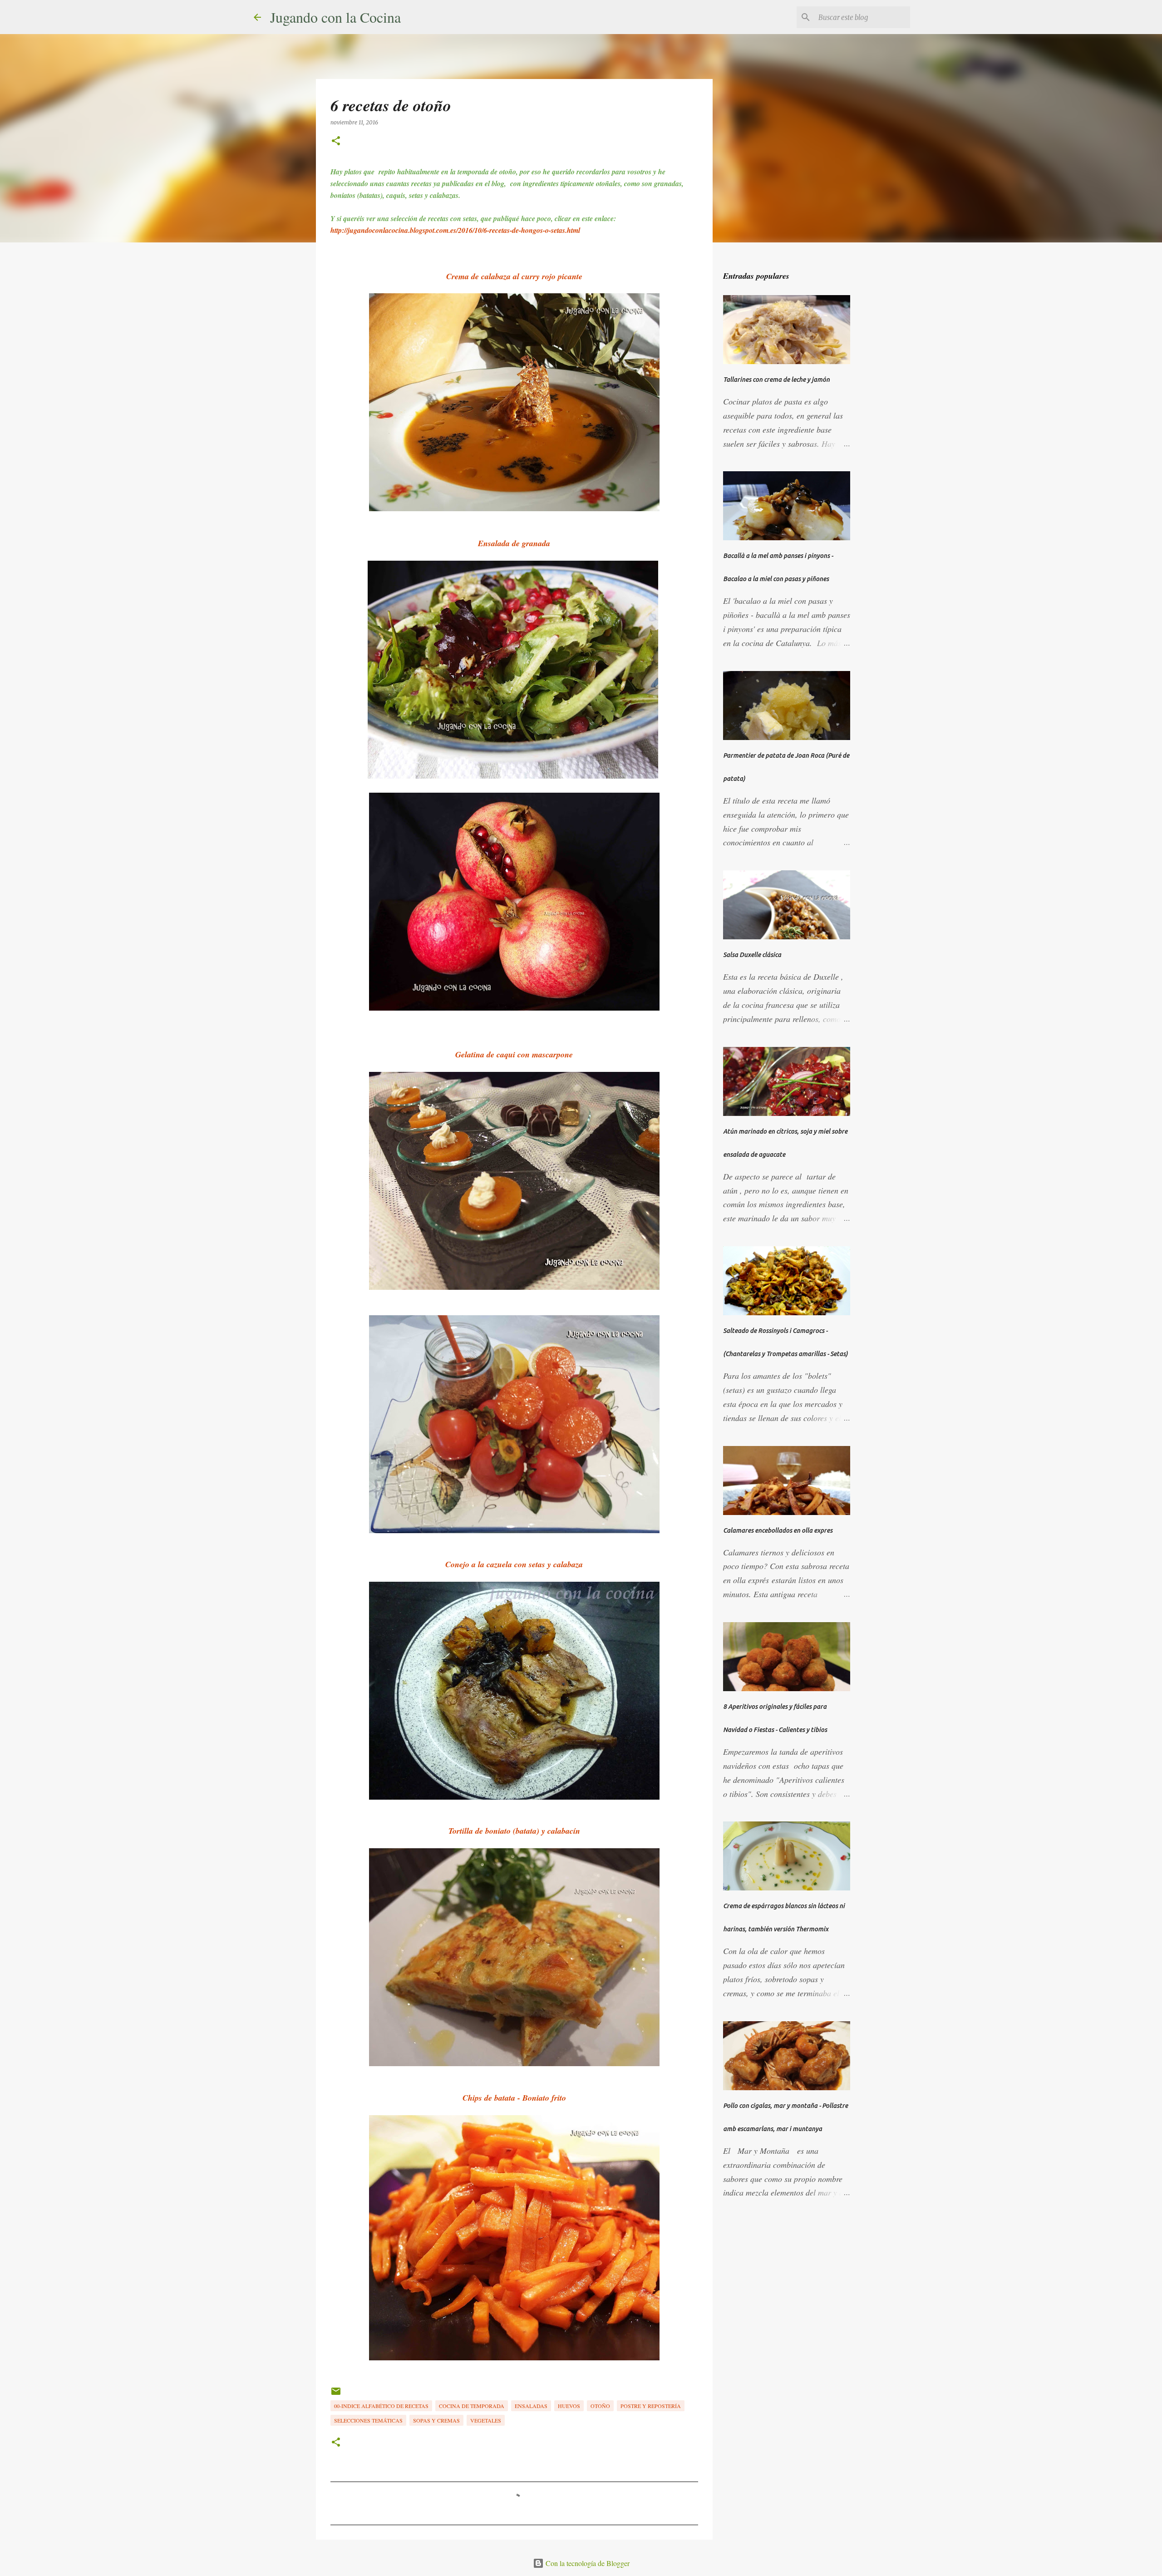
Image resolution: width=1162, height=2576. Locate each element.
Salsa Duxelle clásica (752, 955)
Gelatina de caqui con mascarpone (514, 1054)
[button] (336, 141)
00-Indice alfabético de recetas (381, 2406)
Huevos (569, 2406)
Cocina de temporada (472, 2406)
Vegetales (486, 2420)
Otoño (600, 2406)
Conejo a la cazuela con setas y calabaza (514, 1564)
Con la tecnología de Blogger (587, 2563)
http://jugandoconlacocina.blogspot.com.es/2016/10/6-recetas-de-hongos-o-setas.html (456, 230)
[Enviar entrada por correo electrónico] (336, 2394)
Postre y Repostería (651, 2406)
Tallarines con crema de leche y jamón (776, 380)
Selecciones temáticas (368, 2420)
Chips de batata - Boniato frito (514, 2098)
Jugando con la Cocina (335, 17)
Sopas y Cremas (436, 2420)
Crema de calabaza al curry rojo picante (514, 276)
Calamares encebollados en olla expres (778, 1530)
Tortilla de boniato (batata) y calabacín (514, 1831)
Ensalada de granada (514, 543)
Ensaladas (531, 2406)
